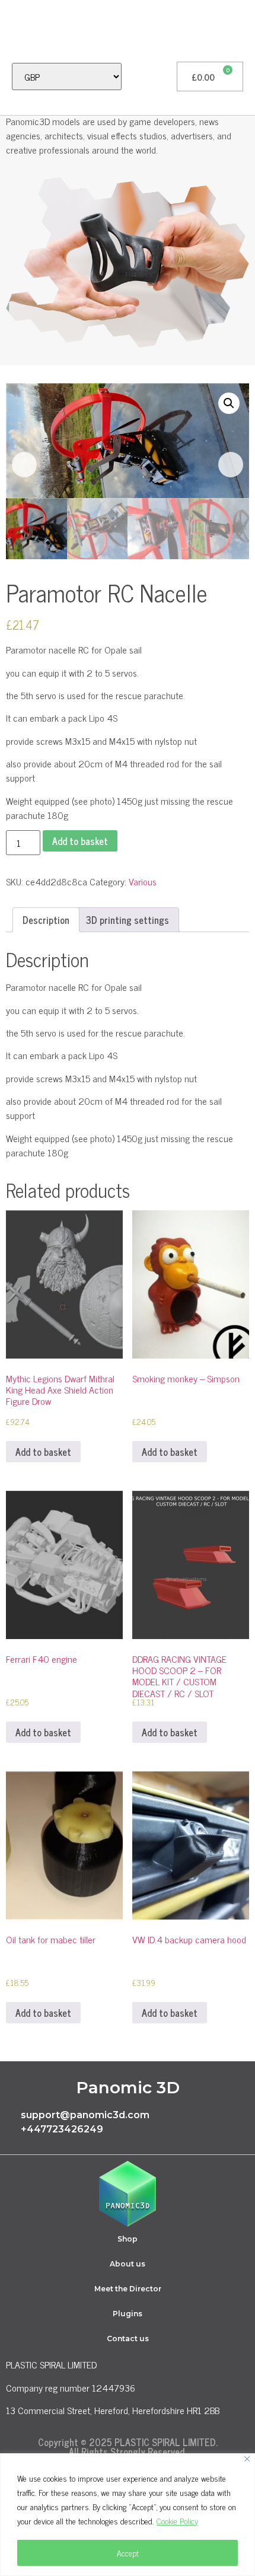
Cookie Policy (177, 2521)
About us (128, 2264)
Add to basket (80, 841)
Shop (128, 2239)
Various (143, 881)
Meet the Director (128, 2289)
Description (46, 920)
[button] (15, 31)
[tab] (46, 920)
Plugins (128, 2314)
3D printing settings (128, 920)
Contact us (128, 2339)
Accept (128, 2553)
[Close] (247, 2459)
